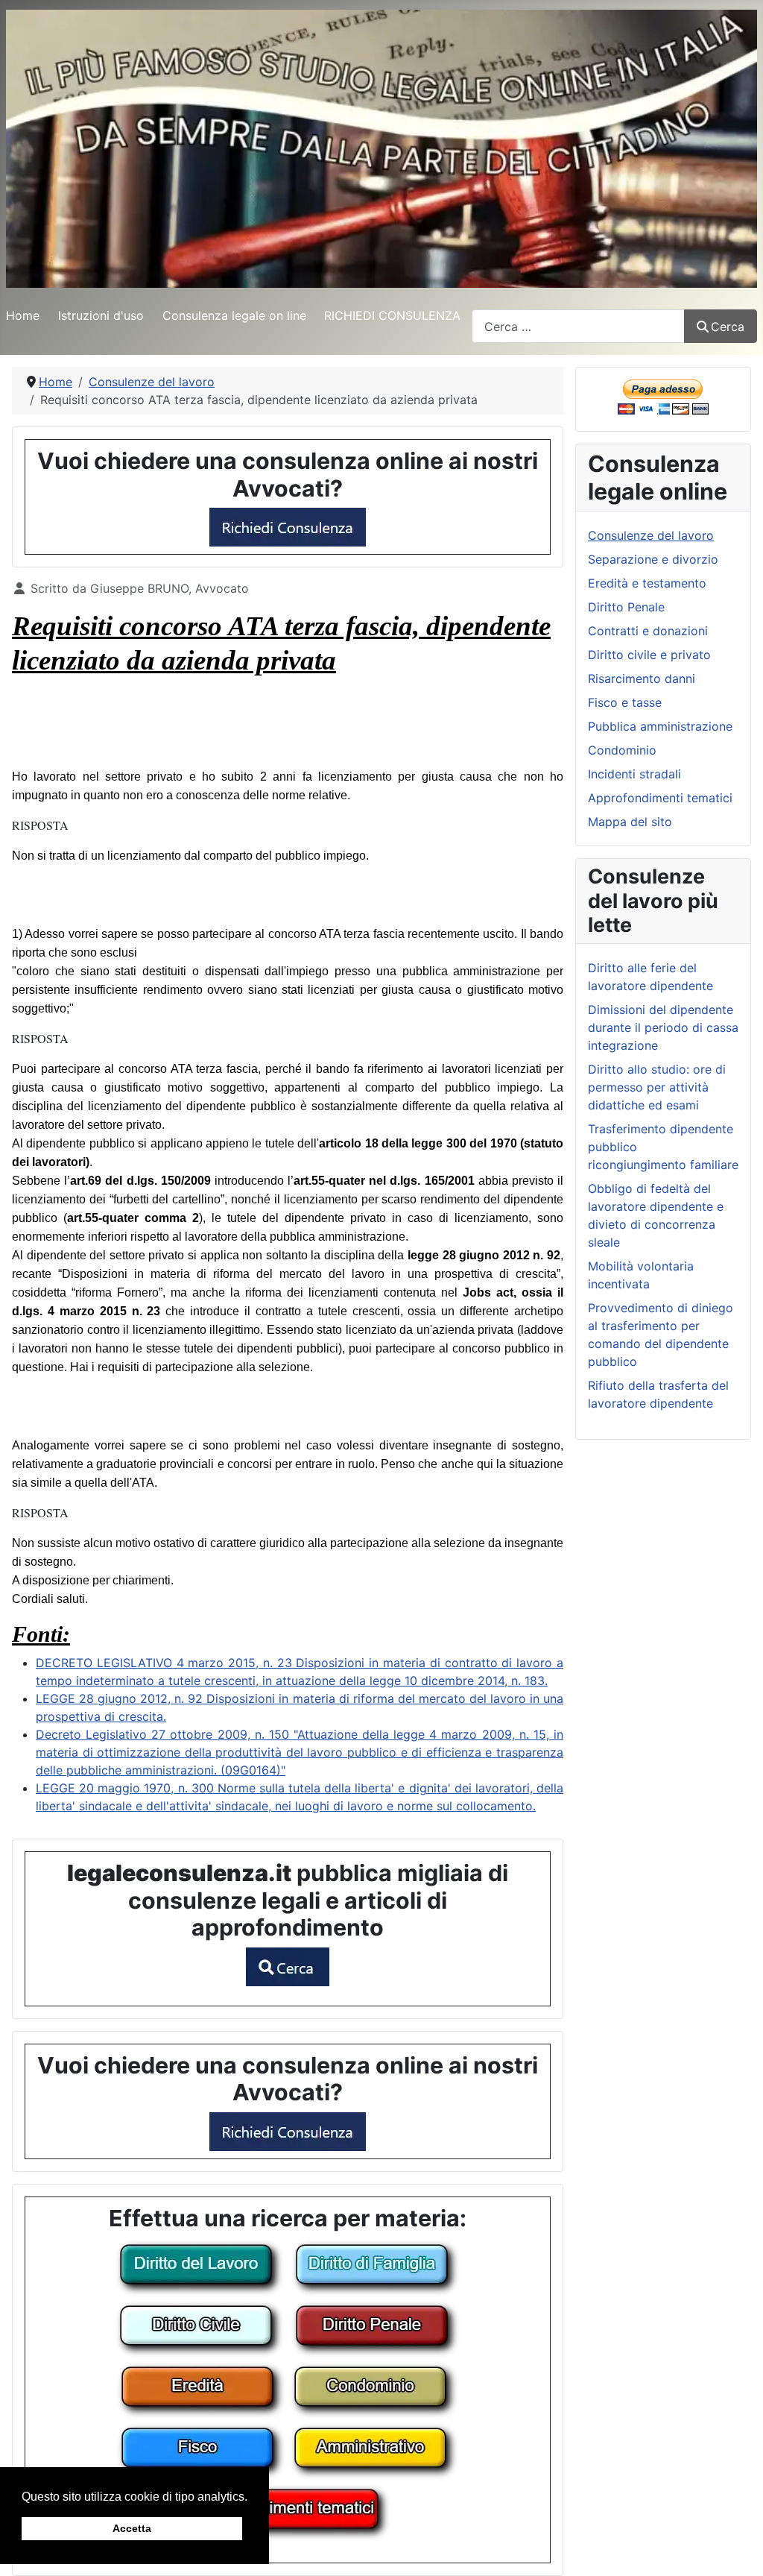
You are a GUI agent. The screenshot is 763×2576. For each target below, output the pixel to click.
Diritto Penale (626, 607)
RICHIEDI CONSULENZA (392, 315)
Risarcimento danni (642, 678)
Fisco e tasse (625, 702)
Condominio (622, 750)
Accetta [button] (132, 2528)
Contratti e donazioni (648, 631)
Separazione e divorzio (653, 559)
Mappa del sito (630, 822)
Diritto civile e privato (649, 655)
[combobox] (578, 326)
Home (23, 315)
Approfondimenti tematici (660, 798)
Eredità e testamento (647, 583)
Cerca (728, 327)
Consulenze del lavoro (651, 535)
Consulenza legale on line (234, 315)
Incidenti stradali (634, 774)
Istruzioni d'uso (101, 315)
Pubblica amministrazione (660, 726)
